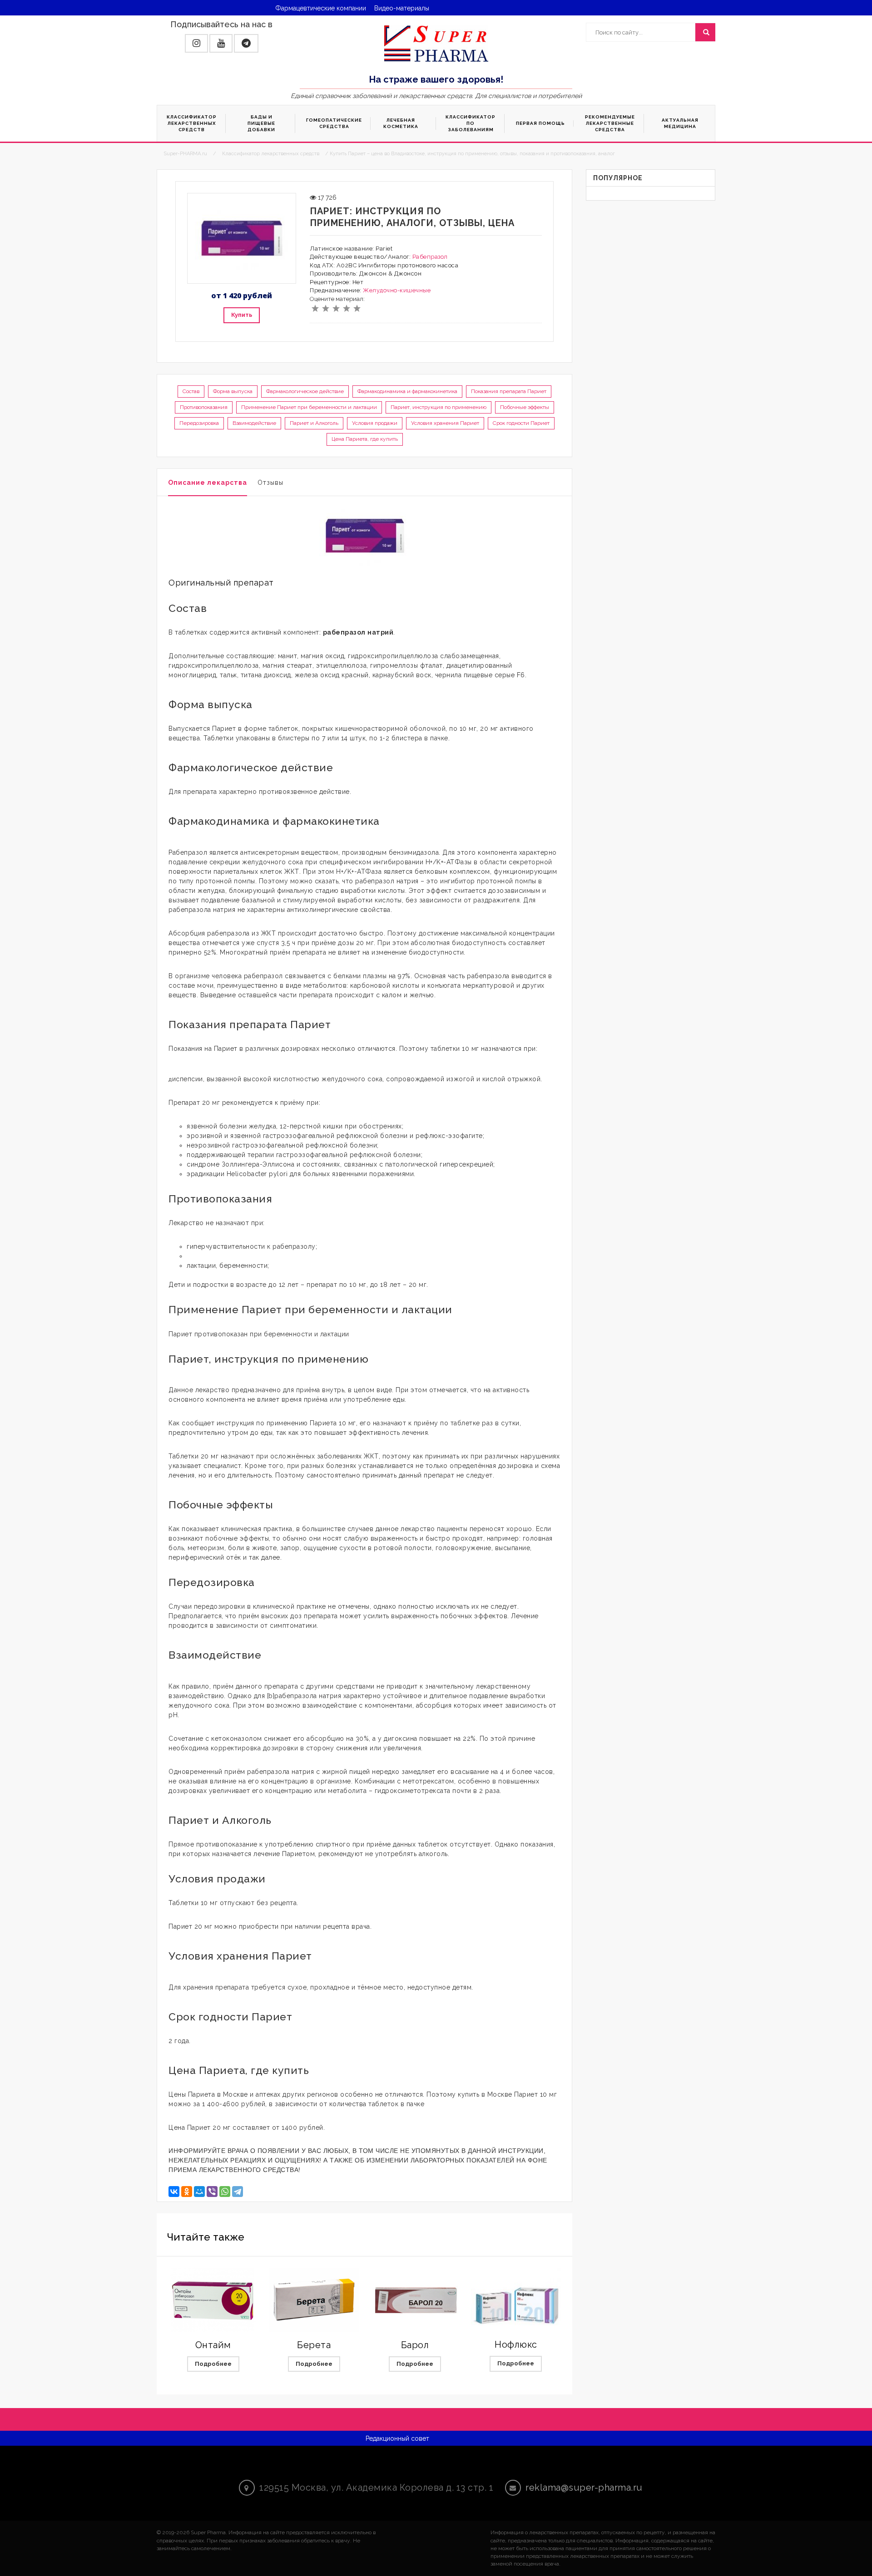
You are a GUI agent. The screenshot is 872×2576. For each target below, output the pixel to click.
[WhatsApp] (225, 2192)
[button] (196, 43)
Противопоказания (204, 407)
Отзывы (270, 483)
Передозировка (199, 423)
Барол (415, 2345)
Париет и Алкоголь (314, 423)
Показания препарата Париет (509, 391)
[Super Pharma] (436, 43)
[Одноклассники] (187, 2192)
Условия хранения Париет (445, 423)
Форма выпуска (233, 391)
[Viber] (212, 2192)
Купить (242, 315)
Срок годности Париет (521, 423)
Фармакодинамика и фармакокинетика (407, 391)
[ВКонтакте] (174, 2192)
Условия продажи (375, 423)
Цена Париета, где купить (365, 439)
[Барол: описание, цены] (415, 2300)
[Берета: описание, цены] (314, 2300)
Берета (314, 2345)
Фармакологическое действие (305, 391)
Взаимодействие (254, 423)
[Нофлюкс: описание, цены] (516, 2300)
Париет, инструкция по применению (438, 407)
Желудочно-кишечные (397, 290)
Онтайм (213, 2345)
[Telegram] (238, 2192)
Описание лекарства (208, 483)
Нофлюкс (516, 2345)
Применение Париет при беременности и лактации (309, 407)
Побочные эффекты (525, 407)
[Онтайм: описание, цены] (213, 2300)
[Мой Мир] (199, 2192)
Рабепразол (430, 257)
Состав (191, 391)
